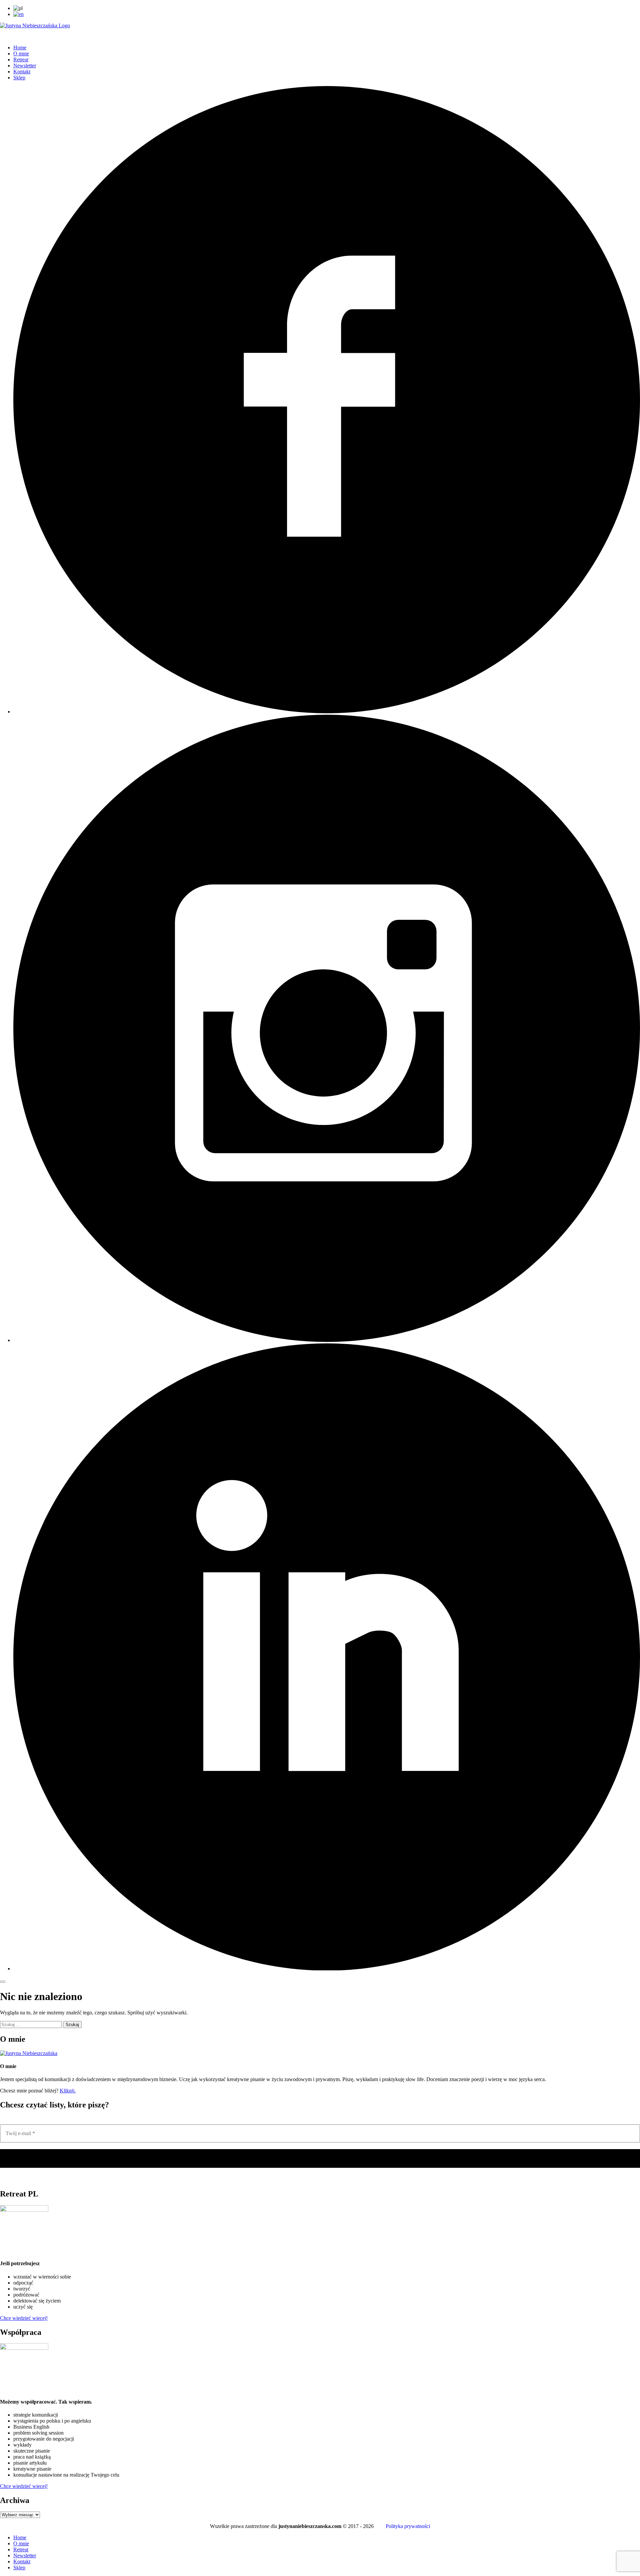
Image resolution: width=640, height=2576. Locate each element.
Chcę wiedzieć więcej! (24, 2318)
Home (20, 48)
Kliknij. (68, 2091)
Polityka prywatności (408, 2526)
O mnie (21, 54)
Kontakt (22, 72)
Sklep (19, 78)
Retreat (21, 60)
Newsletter (25, 66)
